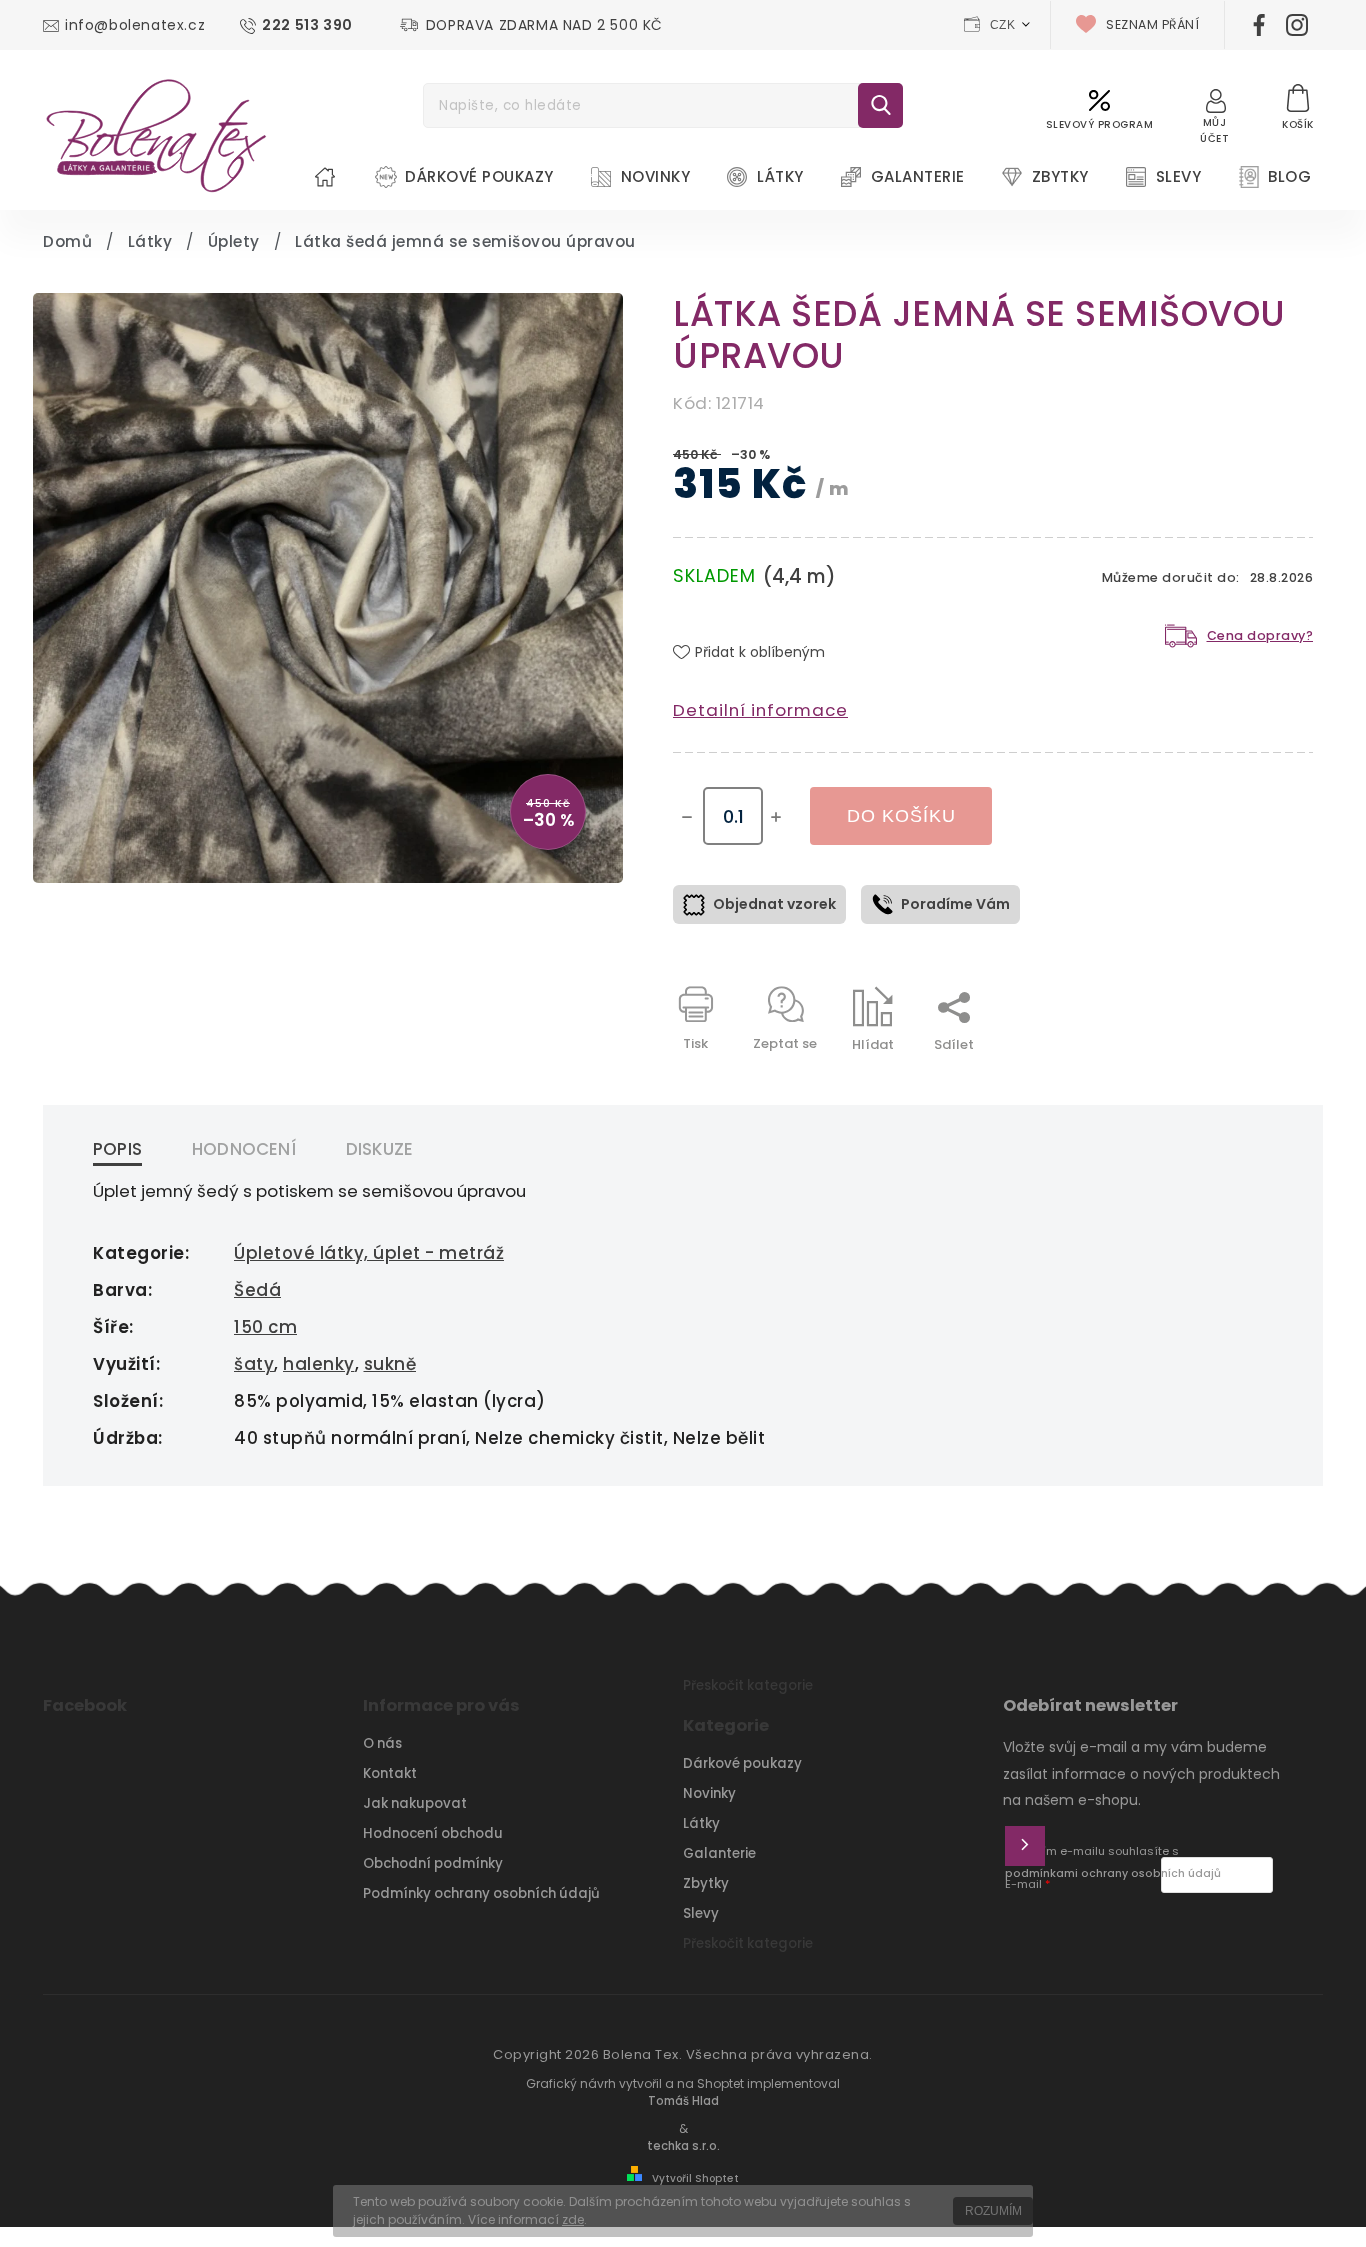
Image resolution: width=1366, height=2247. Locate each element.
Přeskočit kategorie (748, 1685)
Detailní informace (760, 710)
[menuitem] (325, 177)
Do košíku (901, 816)
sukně (390, 1364)
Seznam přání (1152, 24)
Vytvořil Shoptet (695, 2178)
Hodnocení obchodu (433, 1833)
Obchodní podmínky (433, 1863)
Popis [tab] (117, 1149)
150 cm (265, 1327)
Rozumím (993, 2211)
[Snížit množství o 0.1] (687, 817)
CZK (1003, 25)
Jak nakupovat (415, 1803)
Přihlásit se (1025, 1846)
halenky (319, 1364)
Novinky (709, 1793)
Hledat (880, 105)
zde (573, 2219)
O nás (382, 1743)
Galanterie (719, 1853)
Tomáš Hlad (683, 2101)
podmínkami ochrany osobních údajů (1113, 1873)
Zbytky (706, 1883)
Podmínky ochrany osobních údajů (481, 1893)
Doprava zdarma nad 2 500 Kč (544, 25)
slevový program (1100, 124)
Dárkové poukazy (742, 1763)
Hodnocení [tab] (244, 1149)
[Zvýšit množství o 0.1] (776, 817)
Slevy (701, 1913)
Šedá (257, 1290)
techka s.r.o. (683, 2146)
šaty (254, 1364)
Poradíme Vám (955, 904)
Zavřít (1247, 1079)
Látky (701, 1823)
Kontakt (390, 1773)
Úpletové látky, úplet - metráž (369, 1253)
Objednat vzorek (774, 904)
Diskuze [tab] (379, 1149)
